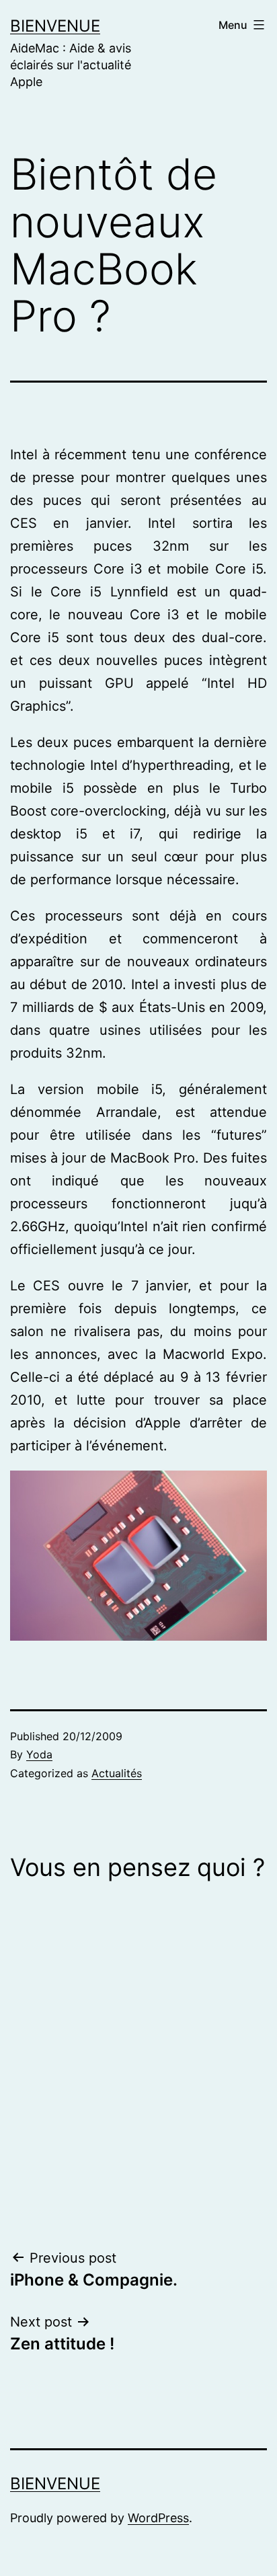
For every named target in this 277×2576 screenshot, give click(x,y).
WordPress (158, 2518)
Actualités (117, 1773)
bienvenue (55, 26)
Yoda (39, 1754)
